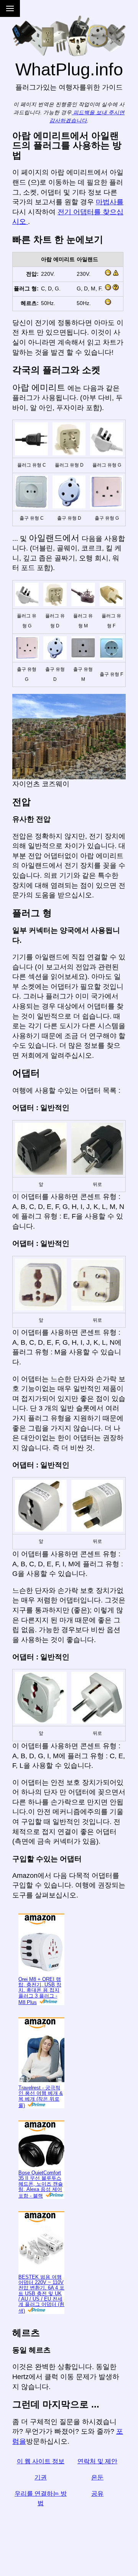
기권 (41, 2477)
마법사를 (110, 202)
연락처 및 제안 (97, 2461)
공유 (97, 2493)
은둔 (97, 2477)
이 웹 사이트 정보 (41, 2461)
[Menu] (10, 8)
